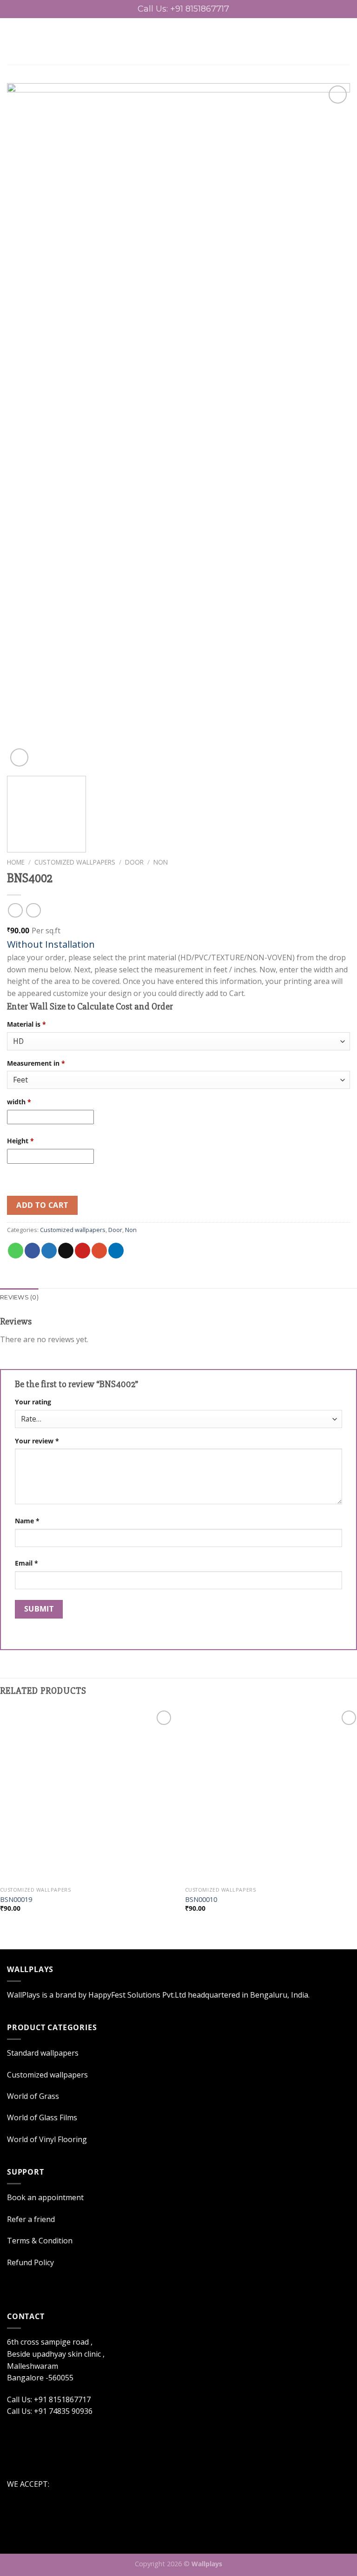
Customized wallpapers (75, 862)
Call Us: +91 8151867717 (49, 2399)
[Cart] (345, 41)
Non (161, 862)
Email (26, 1563)
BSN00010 (201, 1900)
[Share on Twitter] (49, 1251)
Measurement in (36, 1063)
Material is (26, 1024)
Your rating (33, 1402)
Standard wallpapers (43, 2053)
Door (134, 862)
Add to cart (42, 1205)
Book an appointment (45, 2197)
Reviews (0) (19, 1297)
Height (20, 1141)
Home (16, 862)
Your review (37, 1441)
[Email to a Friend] (66, 1251)
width (19, 1102)
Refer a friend (31, 2219)
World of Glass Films (42, 2117)
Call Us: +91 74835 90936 (50, 2411)
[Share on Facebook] (32, 1251)
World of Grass (33, 2096)
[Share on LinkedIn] (116, 1251)
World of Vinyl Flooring (47, 2139)
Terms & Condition (40, 2241)
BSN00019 (16, 1900)
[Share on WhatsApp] (16, 1251)
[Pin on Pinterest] (83, 1251)
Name (27, 1521)
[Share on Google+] (99, 1251)
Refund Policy (30, 2262)
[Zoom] (19, 757)
